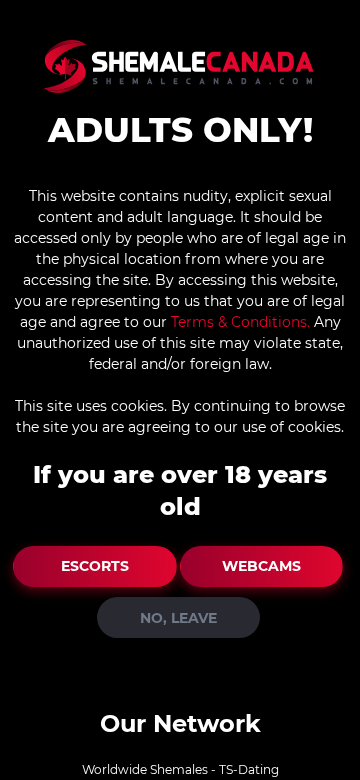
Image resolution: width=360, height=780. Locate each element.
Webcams (261, 566)
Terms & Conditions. (240, 322)
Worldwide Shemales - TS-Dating (180, 769)
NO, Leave (178, 618)
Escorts (95, 566)
